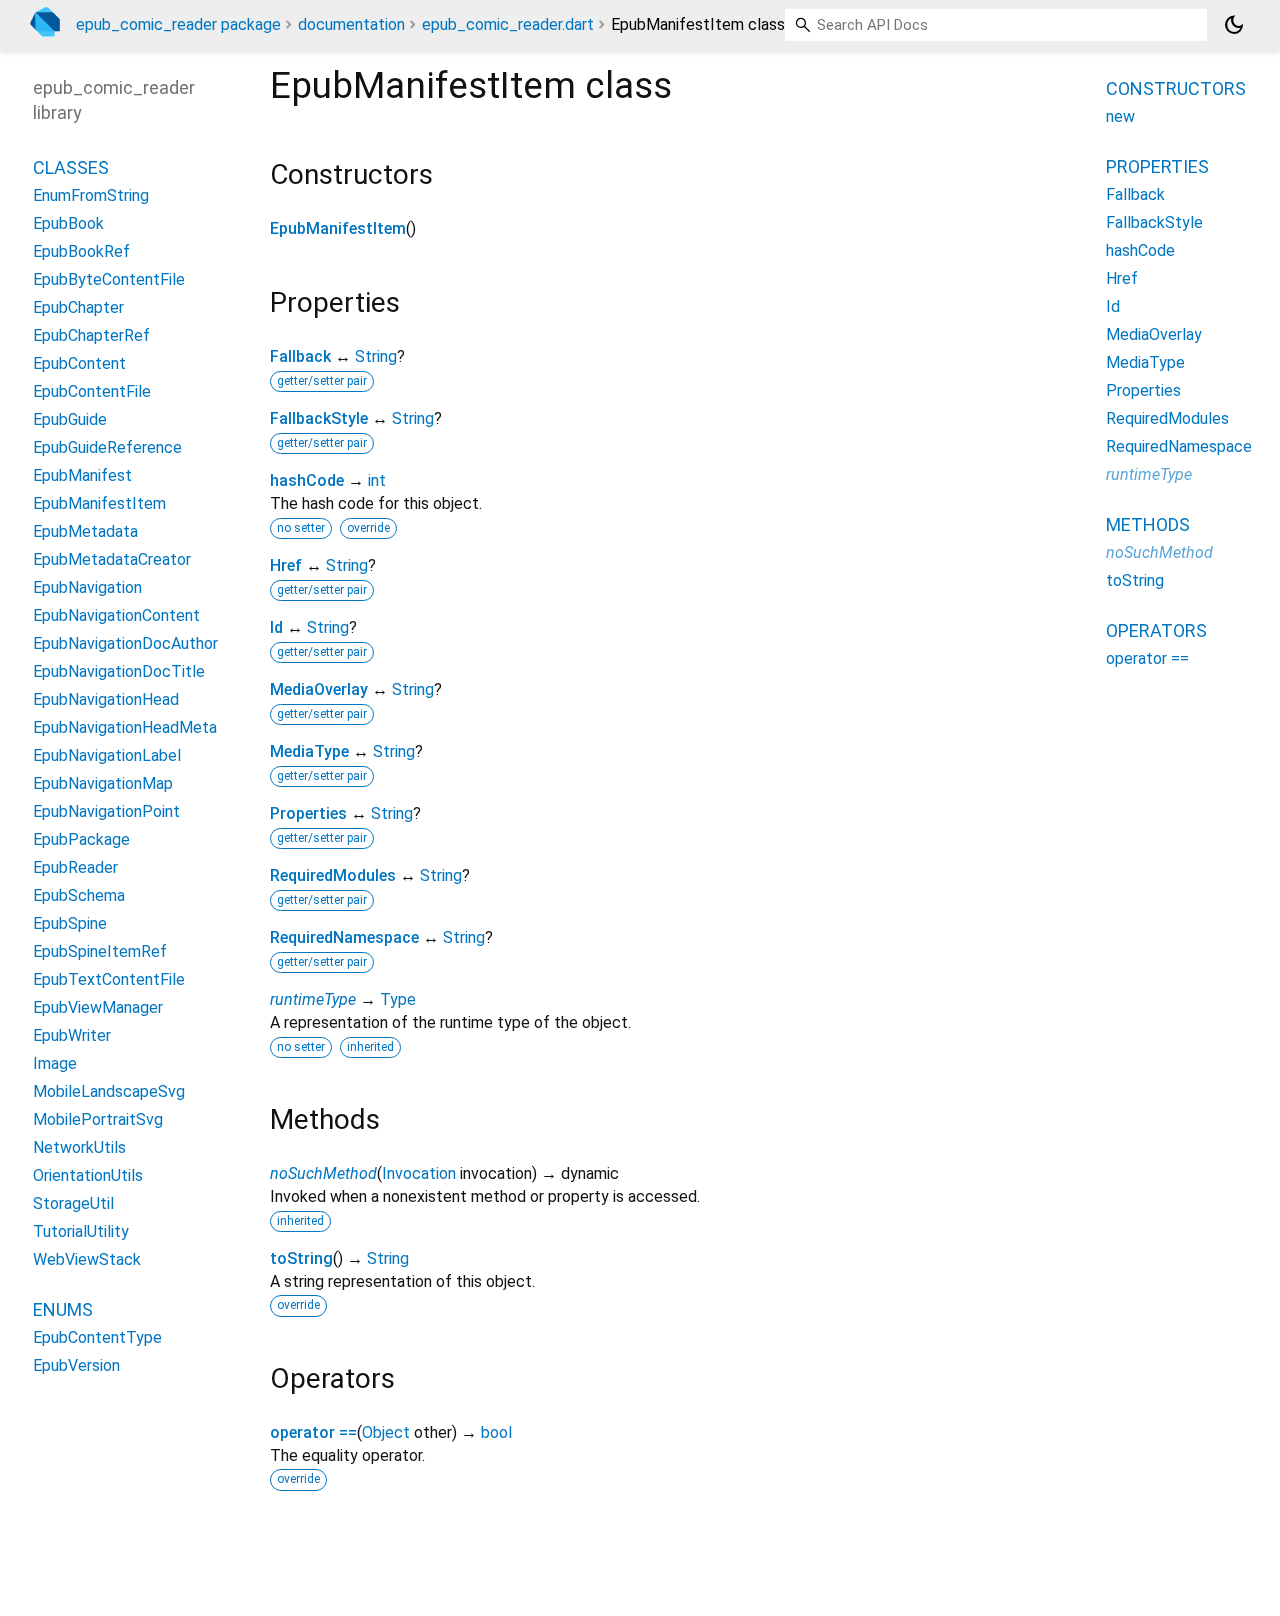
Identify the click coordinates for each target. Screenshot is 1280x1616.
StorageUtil (73, 1203)
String (376, 356)
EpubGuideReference (107, 447)
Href (286, 565)
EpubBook (68, 223)
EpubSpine (70, 923)
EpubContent (79, 363)
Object (386, 1432)
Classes (71, 167)
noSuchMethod (323, 1173)
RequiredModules (333, 875)
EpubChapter (78, 307)
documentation (351, 24)
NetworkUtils (79, 1147)
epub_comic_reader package (178, 24)
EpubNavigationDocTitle (119, 671)
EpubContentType (97, 1337)
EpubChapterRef (91, 335)
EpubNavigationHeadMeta (125, 727)
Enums (63, 1309)
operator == (313, 1432)
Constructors (1176, 88)
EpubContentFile (92, 391)
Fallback (300, 356)
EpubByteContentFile (109, 279)
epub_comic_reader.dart (508, 24)
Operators (1156, 630)
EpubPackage (81, 839)
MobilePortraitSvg (98, 1119)
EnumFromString (91, 195)
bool (496, 1432)
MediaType (309, 751)
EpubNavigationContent (116, 615)
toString (301, 1258)
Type (398, 999)
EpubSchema (79, 895)
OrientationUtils (88, 1175)
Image (55, 1063)
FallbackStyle (319, 418)
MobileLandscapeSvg (109, 1091)
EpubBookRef (81, 251)
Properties (308, 813)
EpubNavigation (87, 587)
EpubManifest (82, 475)
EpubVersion (76, 1365)
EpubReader (75, 867)
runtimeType (313, 999)
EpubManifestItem (338, 228)
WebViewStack (87, 1259)
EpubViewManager (98, 1007)
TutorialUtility (81, 1231)
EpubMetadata (85, 531)
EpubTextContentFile (109, 979)
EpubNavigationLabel (107, 755)
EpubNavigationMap (103, 783)
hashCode (307, 480)
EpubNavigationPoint (106, 811)
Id (276, 627)
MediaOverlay (319, 689)
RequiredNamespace (344, 937)
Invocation (419, 1173)
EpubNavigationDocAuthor (125, 643)
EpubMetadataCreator (112, 559)
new (1120, 116)
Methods (1148, 524)
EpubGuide (70, 419)
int (377, 480)
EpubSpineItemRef (100, 951)
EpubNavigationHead (106, 699)
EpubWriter (72, 1035)
